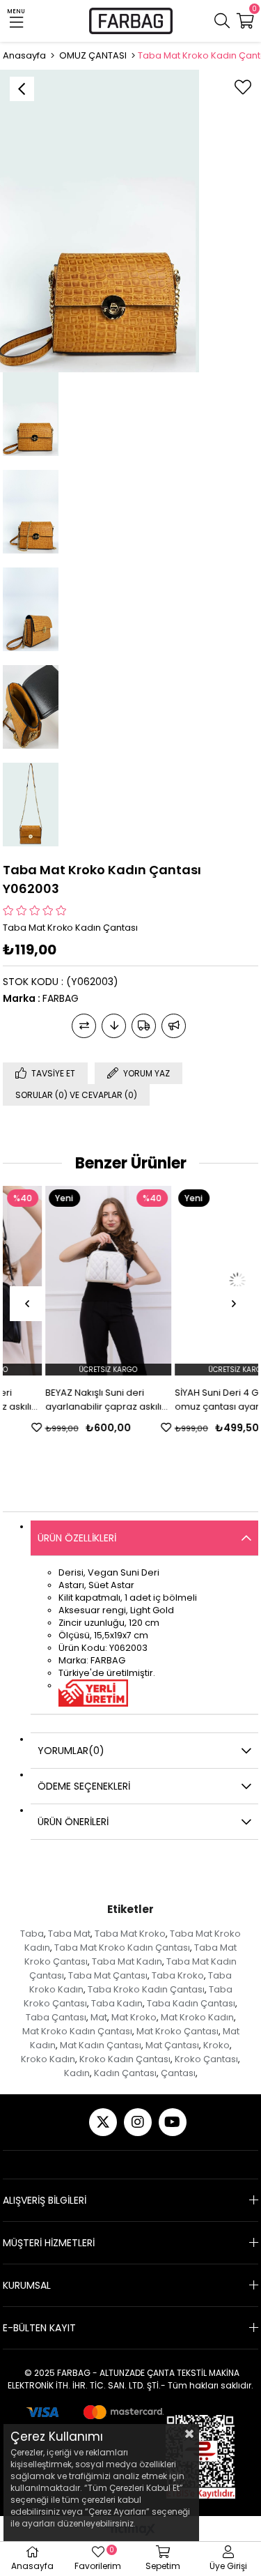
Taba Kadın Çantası (191, 2003)
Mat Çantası (172, 2045)
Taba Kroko (178, 1975)
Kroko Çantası (206, 2059)
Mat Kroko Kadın (197, 2017)
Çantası (178, 2073)
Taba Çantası (56, 2017)
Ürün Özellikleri (77, 1538)
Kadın (77, 2073)
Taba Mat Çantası (108, 1975)
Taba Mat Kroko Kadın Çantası (122, 1948)
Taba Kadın (117, 2003)
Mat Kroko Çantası (177, 2031)
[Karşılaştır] (84, 1026)
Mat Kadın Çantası (101, 2045)
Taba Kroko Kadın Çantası (146, 1989)
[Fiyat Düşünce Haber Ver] (114, 1026)
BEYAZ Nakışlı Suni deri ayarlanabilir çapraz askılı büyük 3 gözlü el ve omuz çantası (62, 1400)
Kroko (216, 2045)
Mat (99, 2017)
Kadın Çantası (125, 2073)
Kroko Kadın (48, 2059)
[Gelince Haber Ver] (174, 1026)
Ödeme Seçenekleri (84, 1786)
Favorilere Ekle (124, 1427)
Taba (32, 1934)
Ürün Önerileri (73, 1822)
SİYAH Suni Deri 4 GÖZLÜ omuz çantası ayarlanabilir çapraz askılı (193, 1400)
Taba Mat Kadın (127, 1961)
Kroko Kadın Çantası (125, 2059)
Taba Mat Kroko (130, 1934)
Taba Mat (69, 1934)
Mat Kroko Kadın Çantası (77, 2031)
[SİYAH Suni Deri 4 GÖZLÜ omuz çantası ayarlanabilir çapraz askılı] (196, 1281)
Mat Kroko (134, 2017)
